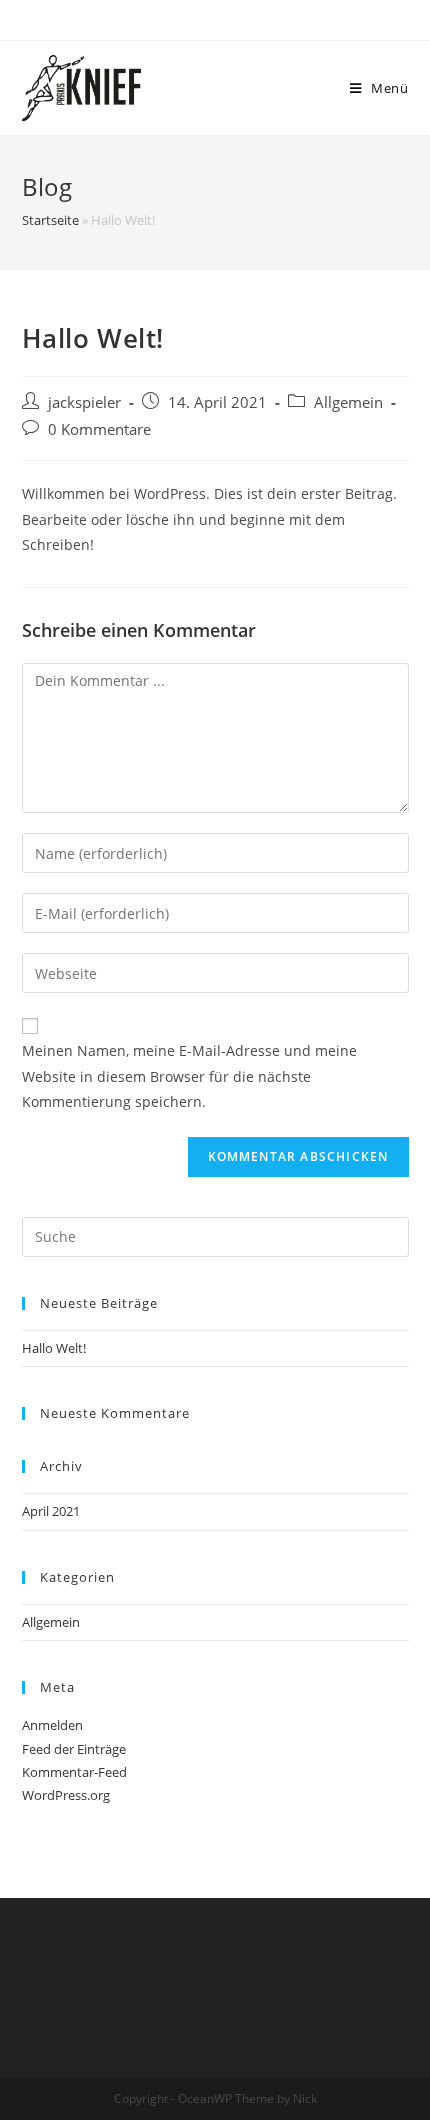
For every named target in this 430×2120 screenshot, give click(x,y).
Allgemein (348, 402)
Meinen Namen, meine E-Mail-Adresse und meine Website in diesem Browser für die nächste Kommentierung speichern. (189, 1075)
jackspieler (84, 402)
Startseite (50, 220)
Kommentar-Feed (74, 1772)
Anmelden (52, 1725)
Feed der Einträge (74, 1749)
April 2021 (51, 1511)
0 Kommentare (99, 429)
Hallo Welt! (54, 1348)
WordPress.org (66, 1795)
